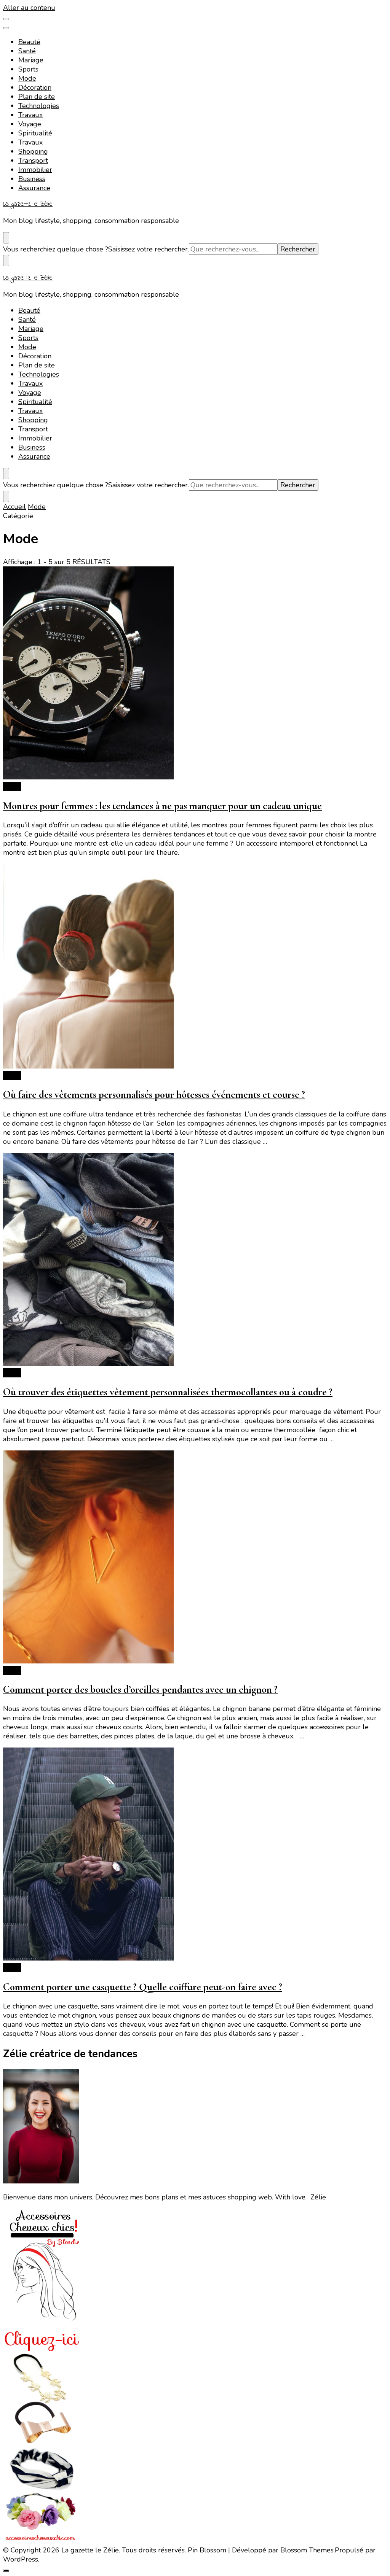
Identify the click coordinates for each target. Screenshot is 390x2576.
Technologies (39, 106)
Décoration (35, 87)
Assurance (34, 188)
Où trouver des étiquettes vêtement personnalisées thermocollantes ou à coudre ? (168, 1392)
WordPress (21, 2559)
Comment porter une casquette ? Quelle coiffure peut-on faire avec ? (143, 1987)
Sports (28, 69)
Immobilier (35, 170)
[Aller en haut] (6, 2571)
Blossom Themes (307, 2550)
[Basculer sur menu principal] (6, 19)
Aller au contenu (29, 8)
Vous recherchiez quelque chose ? (56, 249)
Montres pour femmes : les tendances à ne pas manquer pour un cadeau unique (162, 806)
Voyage (30, 124)
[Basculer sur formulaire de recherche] (6, 238)
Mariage (31, 60)
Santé (27, 51)
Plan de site (37, 97)
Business (32, 179)
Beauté (29, 42)
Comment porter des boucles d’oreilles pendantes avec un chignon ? (140, 1690)
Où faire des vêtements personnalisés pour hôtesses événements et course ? (154, 1095)
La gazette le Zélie (28, 204)
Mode (27, 78)
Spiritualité (35, 133)
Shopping (33, 151)
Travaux (30, 115)
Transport (33, 161)
